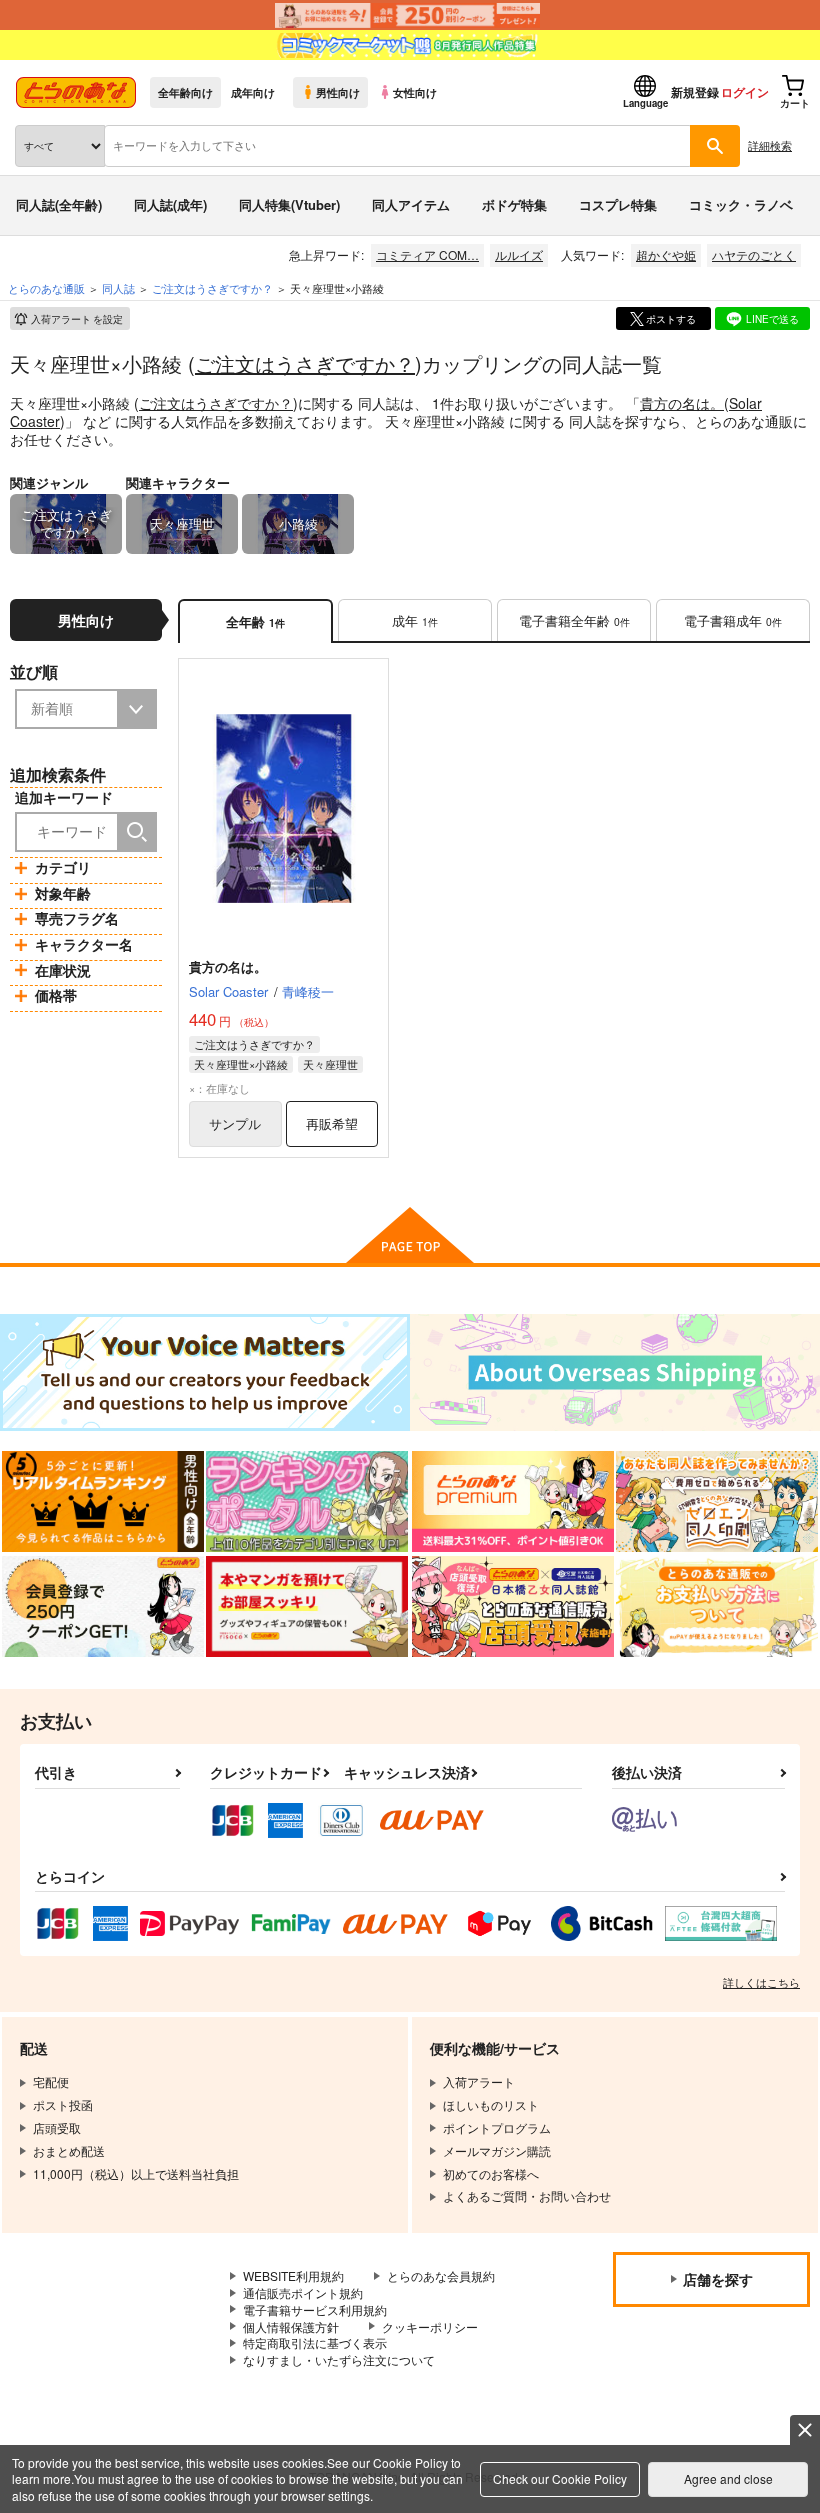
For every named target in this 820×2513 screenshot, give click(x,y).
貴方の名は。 (682, 403)
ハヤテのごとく (754, 254)
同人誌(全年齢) (59, 204)
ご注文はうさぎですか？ (305, 363)
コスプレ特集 (618, 204)
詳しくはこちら (761, 1982)
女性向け (415, 92)
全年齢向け (185, 92)
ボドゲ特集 (514, 204)
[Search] (137, 832)
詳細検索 (770, 145)
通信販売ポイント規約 (303, 2292)
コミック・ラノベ (741, 204)
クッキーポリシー (430, 2326)
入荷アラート (77, 319)
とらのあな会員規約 (441, 2275)
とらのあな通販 (46, 288)
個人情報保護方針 (291, 2326)
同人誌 (118, 288)
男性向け (338, 92)
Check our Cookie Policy (560, 2478)
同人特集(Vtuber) (289, 204)
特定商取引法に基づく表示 (315, 2342)
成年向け (253, 92)
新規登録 (695, 92)
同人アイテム (411, 204)
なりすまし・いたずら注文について (339, 2359)
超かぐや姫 (666, 254)
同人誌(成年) (170, 204)
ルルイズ (519, 254)
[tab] (415, 621)
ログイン (745, 92)
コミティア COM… (427, 254)
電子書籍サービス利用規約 (315, 2309)
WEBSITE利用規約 (293, 2275)
